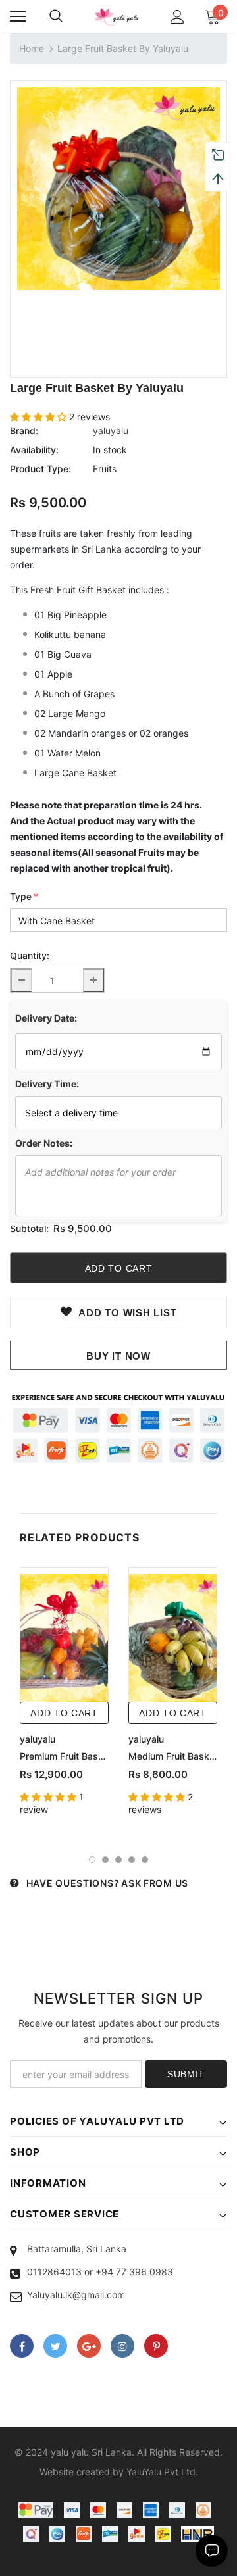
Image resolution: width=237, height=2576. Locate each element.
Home (32, 48)
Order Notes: (44, 1143)
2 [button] (105, 1860)
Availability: (34, 450)
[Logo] (117, 17)
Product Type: (40, 469)
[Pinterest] (156, 2346)
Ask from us (155, 1883)
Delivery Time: (47, 1084)
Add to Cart (64, 1713)
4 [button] (132, 1860)
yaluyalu (111, 431)
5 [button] (145, 1860)
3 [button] (118, 1860)
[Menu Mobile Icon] (18, 16)
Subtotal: (29, 1228)
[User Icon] (177, 17)
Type (24, 896)
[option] (118, 189)
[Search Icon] (56, 16)
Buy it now (118, 1356)
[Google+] (89, 2346)
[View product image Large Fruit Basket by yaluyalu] (118, 189)
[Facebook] (22, 2346)
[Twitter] (55, 2346)
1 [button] (92, 1860)
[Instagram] (122, 2346)
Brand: (24, 431)
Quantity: (30, 955)
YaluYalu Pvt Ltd (161, 2472)
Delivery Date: (46, 1018)
